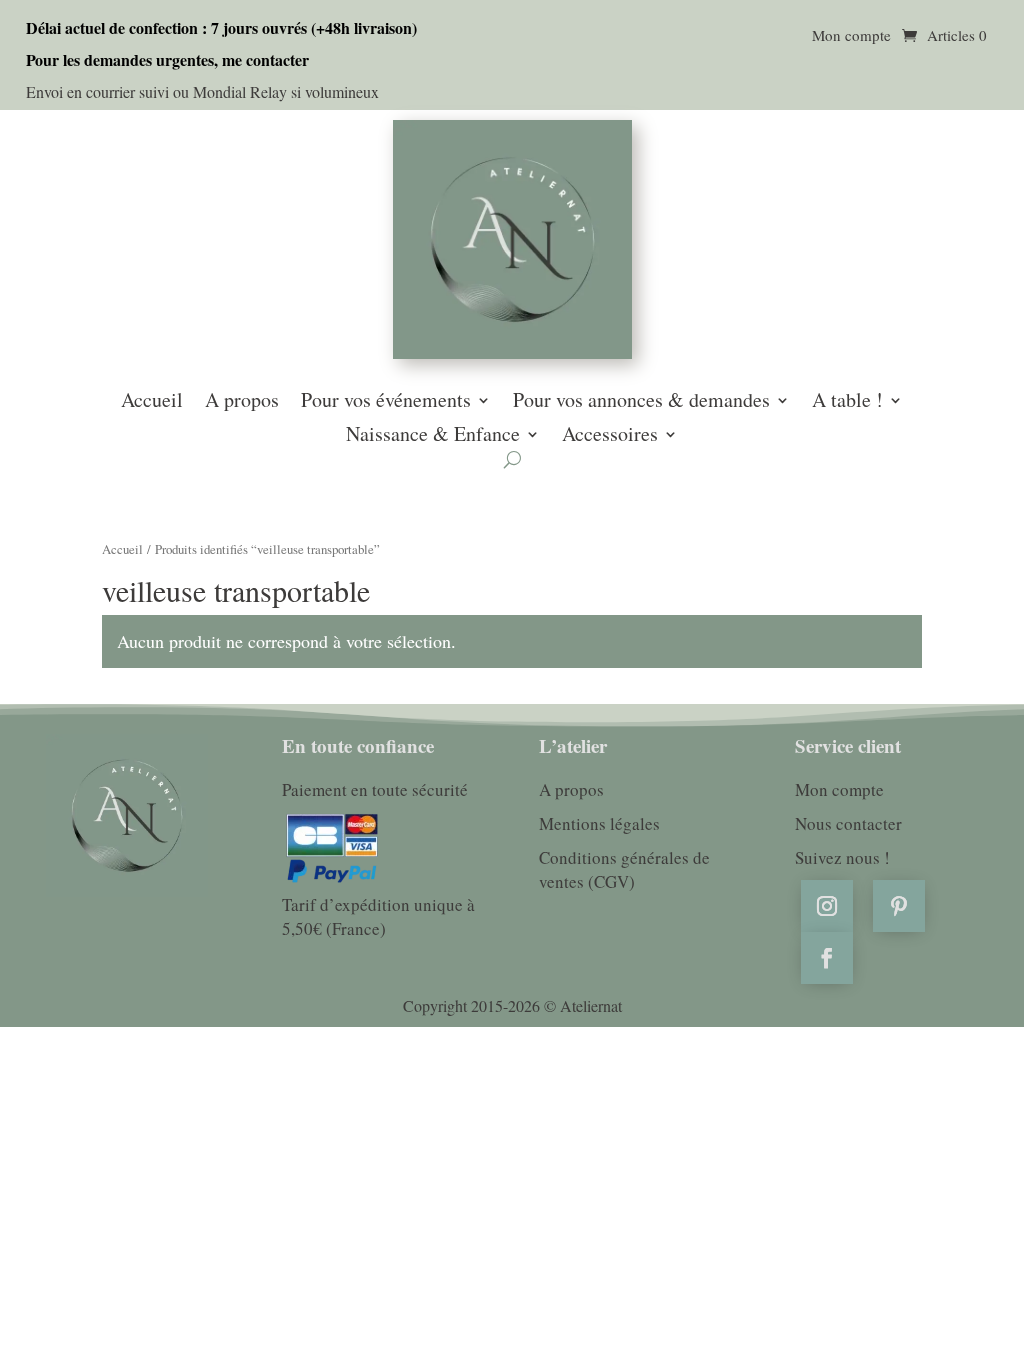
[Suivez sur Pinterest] (899, 906)
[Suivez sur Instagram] (827, 906)
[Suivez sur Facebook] (827, 958)
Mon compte (851, 36)
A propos (242, 402)
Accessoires (610, 436)
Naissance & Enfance (433, 436)
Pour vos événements (386, 402)
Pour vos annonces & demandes (641, 402)
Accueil (152, 402)
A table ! (847, 402)
